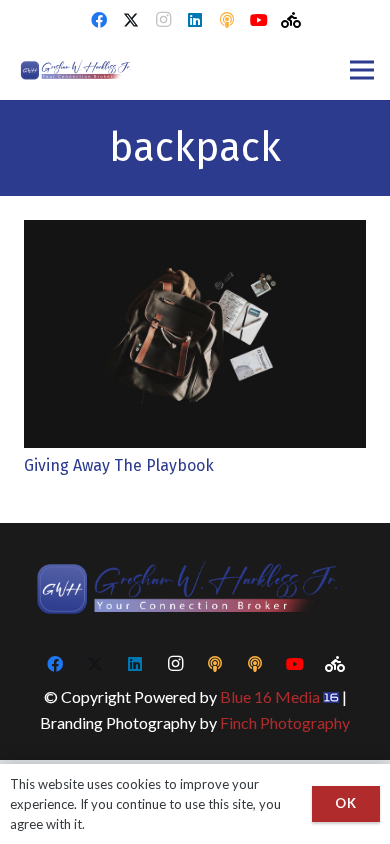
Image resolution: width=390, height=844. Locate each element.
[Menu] (362, 70)
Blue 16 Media (270, 696)
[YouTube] (259, 20)
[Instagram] (163, 20)
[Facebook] (99, 20)
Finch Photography (285, 722)
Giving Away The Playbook (119, 465)
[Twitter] (131, 20)
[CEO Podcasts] (227, 20)
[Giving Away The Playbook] (195, 232)
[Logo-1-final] (78, 70)
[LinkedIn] (195, 20)
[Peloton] (291, 20)
